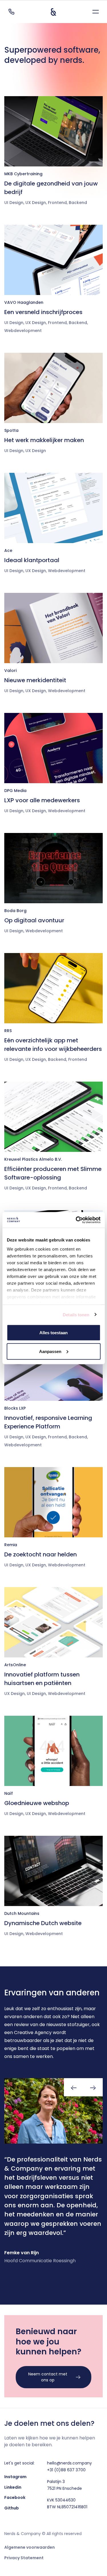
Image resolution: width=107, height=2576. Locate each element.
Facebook (15, 2497)
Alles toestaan (53, 1333)
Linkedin (13, 2487)
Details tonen (76, 1314)
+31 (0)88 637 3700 (66, 2470)
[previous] (74, 2087)
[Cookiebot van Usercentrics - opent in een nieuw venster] (76, 1220)
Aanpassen (50, 1351)
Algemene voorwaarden (30, 2547)
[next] (93, 2087)
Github (12, 2508)
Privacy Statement (24, 2558)
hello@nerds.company (69, 2463)
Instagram (15, 2477)
